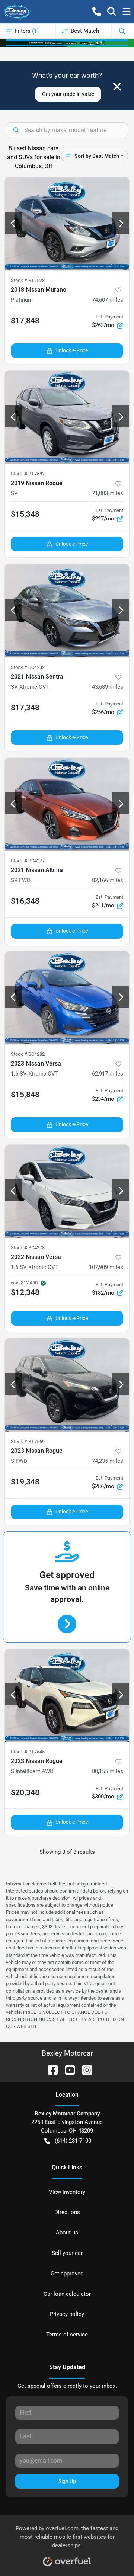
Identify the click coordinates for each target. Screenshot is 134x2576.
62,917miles (108, 1074)
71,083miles (108, 493)
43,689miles (108, 687)
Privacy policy (67, 2314)
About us (67, 2233)
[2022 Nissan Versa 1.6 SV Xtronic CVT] (67, 1191)
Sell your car (67, 2253)
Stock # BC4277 (28, 861)
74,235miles (108, 1461)
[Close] (117, 87)
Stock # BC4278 (28, 1248)
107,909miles (106, 1267)
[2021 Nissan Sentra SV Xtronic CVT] (67, 611)
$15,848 (25, 1095)
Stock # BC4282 (28, 1054)
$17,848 (25, 321)
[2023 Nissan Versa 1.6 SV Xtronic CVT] (67, 998)
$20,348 (25, 1792)
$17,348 (25, 708)
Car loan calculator (67, 2294)
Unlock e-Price (72, 350)
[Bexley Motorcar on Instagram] (84, 2070)
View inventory (67, 2192)
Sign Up (67, 2481)
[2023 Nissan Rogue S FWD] (67, 1385)
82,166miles (108, 880)
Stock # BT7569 (28, 1441)
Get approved (67, 2274)
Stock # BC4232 (28, 667)
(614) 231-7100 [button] (73, 2141)
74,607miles (108, 300)
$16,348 (25, 901)
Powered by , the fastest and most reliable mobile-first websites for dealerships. (67, 2537)
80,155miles (108, 1771)
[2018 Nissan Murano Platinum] (67, 224)
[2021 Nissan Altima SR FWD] (67, 804)
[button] (97, 12)
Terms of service (67, 2335)
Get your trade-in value (68, 94)
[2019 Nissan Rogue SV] (67, 417)
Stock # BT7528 (28, 280)
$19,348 (25, 1482)
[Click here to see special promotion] (67, 43)
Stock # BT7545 (28, 1752)
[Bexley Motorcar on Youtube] (67, 2070)
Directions (67, 2212)
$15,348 (25, 514)
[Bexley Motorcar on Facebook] (50, 2070)
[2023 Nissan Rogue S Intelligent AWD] (67, 1696)
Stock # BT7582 (28, 474)
